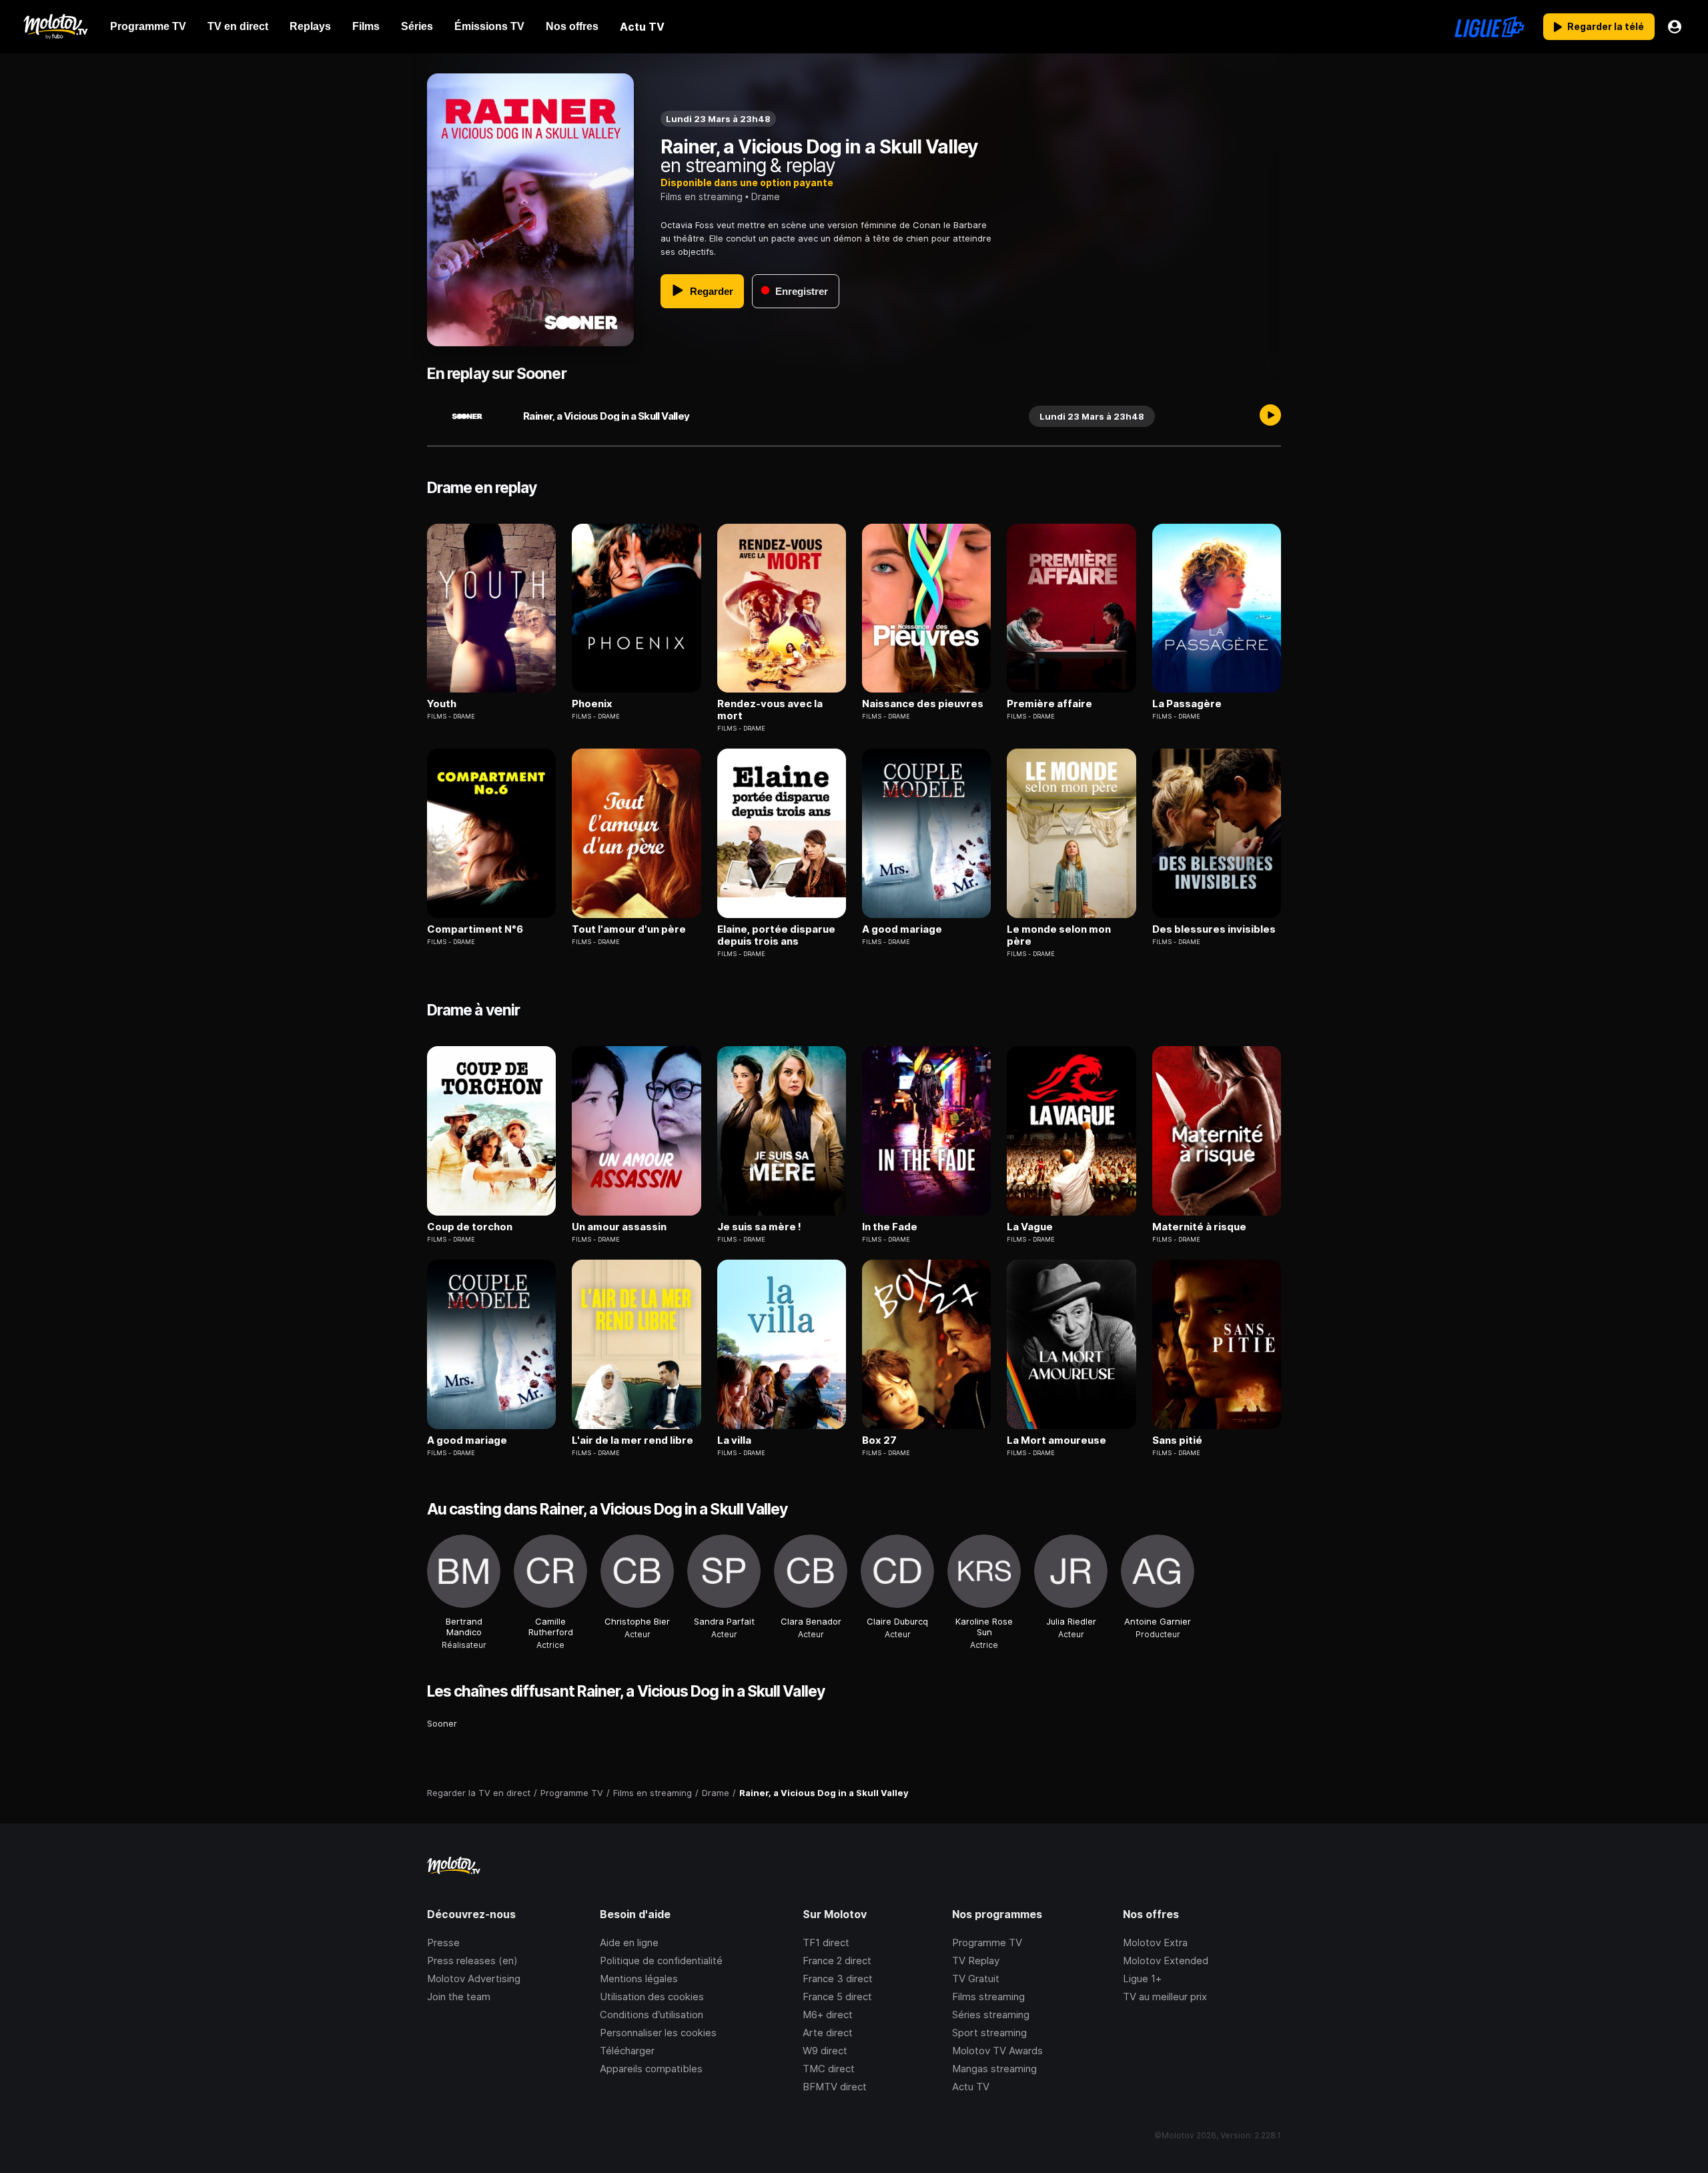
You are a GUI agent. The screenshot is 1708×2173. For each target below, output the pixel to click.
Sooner (442, 1723)
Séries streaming (991, 2015)
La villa (734, 1440)
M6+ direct (828, 2015)
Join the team (459, 1997)
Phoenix (592, 704)
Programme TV (987, 1942)
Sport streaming (989, 2033)
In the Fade (890, 1227)
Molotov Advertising (474, 1979)
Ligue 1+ (1142, 1979)
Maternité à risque (1199, 1227)
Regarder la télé (1606, 26)
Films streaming (988, 1997)
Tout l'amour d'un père (629, 929)
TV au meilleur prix (1165, 1997)
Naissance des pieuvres (923, 704)
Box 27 (879, 1440)
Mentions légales (639, 1979)
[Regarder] (1270, 416)
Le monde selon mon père (1059, 935)
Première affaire (1049, 704)
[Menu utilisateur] (1675, 27)
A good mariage (902, 929)
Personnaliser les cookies (658, 2033)
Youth (442, 704)
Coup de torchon (470, 1227)
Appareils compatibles (651, 2069)
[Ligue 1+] (1489, 27)
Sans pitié (1177, 1440)
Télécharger (627, 2051)
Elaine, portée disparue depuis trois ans (776, 935)
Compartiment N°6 (475, 929)
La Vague (1030, 1227)
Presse (443, 1942)
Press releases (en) (472, 1961)
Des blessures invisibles (1214, 929)
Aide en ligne (629, 1942)
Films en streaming (702, 196)
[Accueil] (55, 27)
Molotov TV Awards (997, 2051)
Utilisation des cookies (652, 1997)
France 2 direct (837, 1961)
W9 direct (825, 2051)
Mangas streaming (994, 2069)
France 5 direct (837, 1997)
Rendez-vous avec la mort (770, 710)
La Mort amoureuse (1056, 1440)
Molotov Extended (1166, 1961)
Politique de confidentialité (661, 1961)
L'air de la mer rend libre (632, 1440)
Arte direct (828, 2033)
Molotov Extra (1155, 1942)
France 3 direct (838, 1979)
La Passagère (1187, 704)
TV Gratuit (976, 1979)
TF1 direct (826, 1942)
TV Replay (976, 1961)
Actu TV (971, 2087)
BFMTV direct (835, 2087)
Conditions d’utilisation (652, 2015)
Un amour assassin (619, 1227)
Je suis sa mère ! (759, 1227)
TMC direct (829, 2069)
